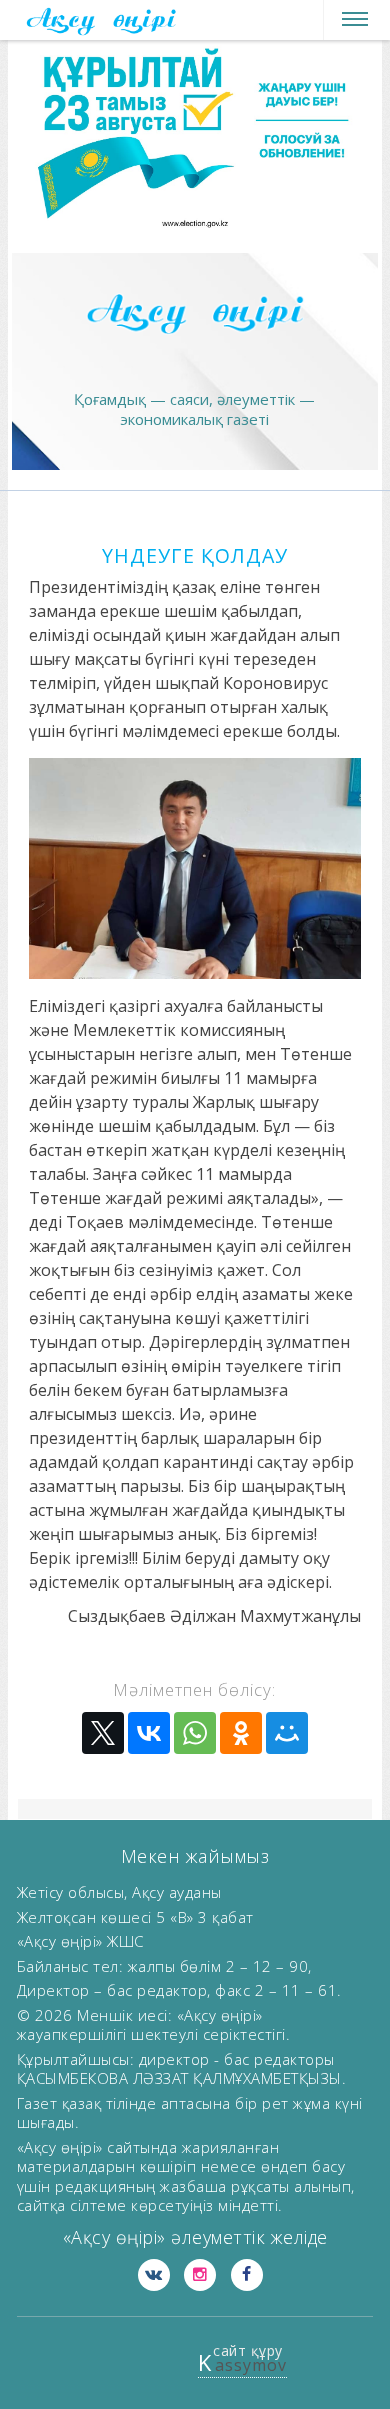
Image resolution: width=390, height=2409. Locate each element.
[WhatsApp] (195, 1733)
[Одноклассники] (241, 1733)
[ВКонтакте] (149, 1733)
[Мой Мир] (287, 1733)
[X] (103, 1733)
